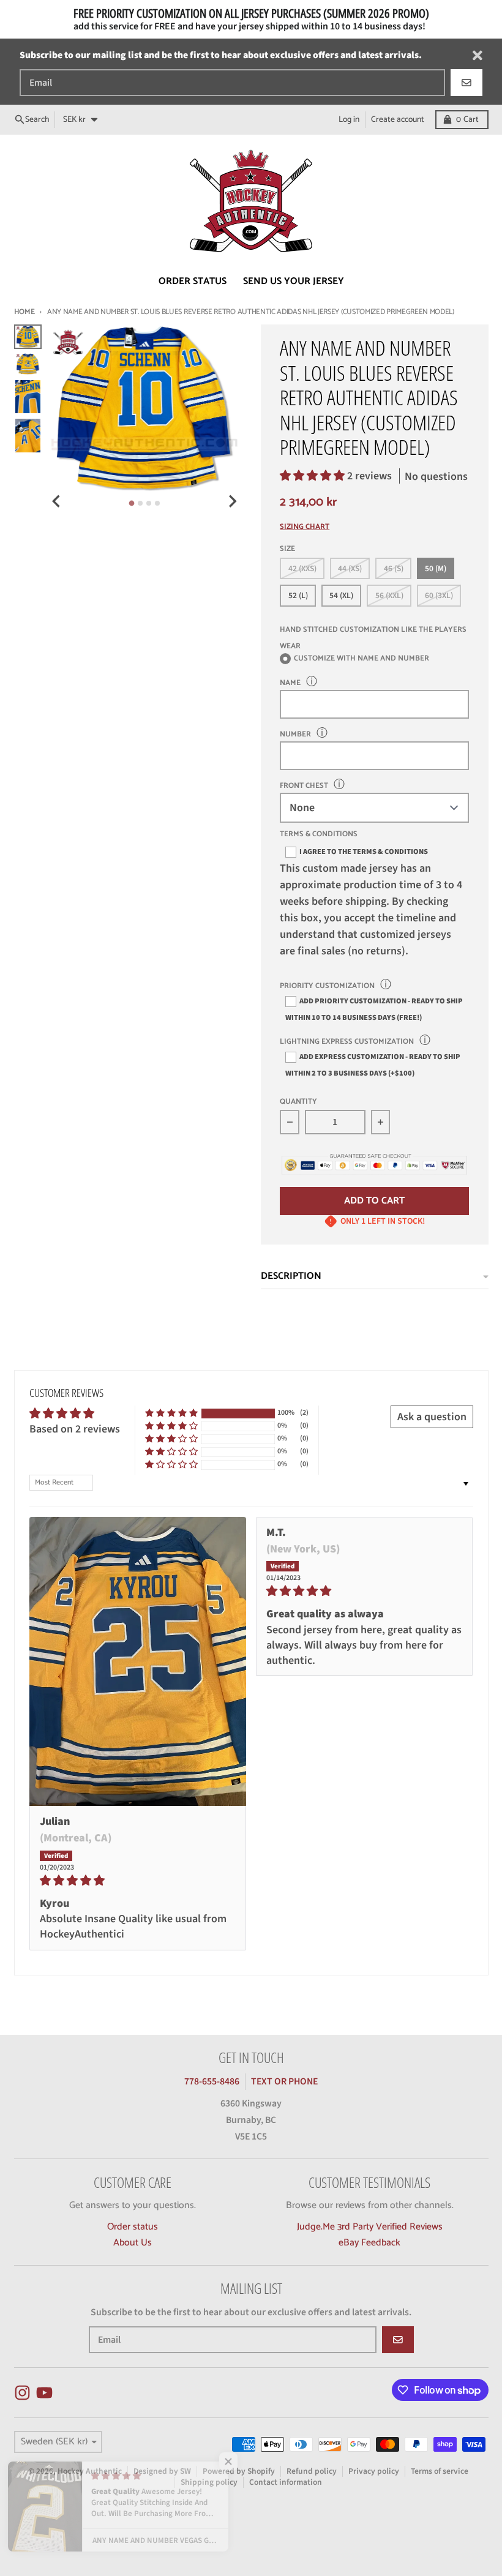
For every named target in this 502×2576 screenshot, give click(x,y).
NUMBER (295, 734)
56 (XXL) (389, 595)
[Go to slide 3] (149, 503)
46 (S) (394, 568)
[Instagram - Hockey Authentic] (22, 2393)
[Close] (478, 55)
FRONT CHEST (304, 786)
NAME (290, 683)
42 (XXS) (302, 568)
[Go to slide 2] (140, 503)
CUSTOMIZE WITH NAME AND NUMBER (362, 659)
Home (24, 312)
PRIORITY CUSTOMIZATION (327, 986)
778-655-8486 (212, 2081)
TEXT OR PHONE (284, 2081)
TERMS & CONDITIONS (319, 835)
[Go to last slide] (57, 501)
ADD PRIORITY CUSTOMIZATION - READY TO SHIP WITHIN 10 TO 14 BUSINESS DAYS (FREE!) (374, 1009)
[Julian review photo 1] (138, 1662)
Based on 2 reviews (75, 1429)
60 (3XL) (439, 595)
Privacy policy (374, 2471)
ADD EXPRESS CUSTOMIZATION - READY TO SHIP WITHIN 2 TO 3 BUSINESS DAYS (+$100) (373, 1065)
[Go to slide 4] (157, 503)
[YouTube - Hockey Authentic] (44, 2393)
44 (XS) (350, 568)
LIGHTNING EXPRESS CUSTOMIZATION (347, 1042)
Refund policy (312, 2471)
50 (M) (436, 568)
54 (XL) (341, 595)
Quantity (298, 1102)
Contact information (286, 2482)
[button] (313, 476)
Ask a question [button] (432, 1417)
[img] (138, 1881)
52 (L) (298, 595)
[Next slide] (232, 501)
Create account (398, 119)
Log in (349, 119)
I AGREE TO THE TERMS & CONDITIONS (364, 852)
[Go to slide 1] (131, 504)
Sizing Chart (305, 527)
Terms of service (440, 2471)
